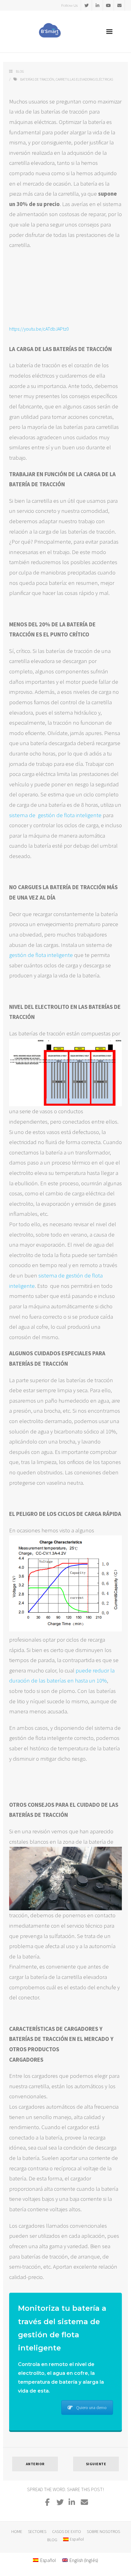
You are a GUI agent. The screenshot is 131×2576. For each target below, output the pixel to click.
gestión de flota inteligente (41, 955)
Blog (20, 71)
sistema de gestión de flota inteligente (55, 815)
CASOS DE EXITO (67, 2531)
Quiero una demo (91, 2408)
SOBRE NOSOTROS (103, 2531)
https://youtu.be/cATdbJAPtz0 (39, 329)
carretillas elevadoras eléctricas (84, 79)
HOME (17, 2531)
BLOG (52, 2540)
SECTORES (37, 2531)
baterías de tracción (37, 79)
